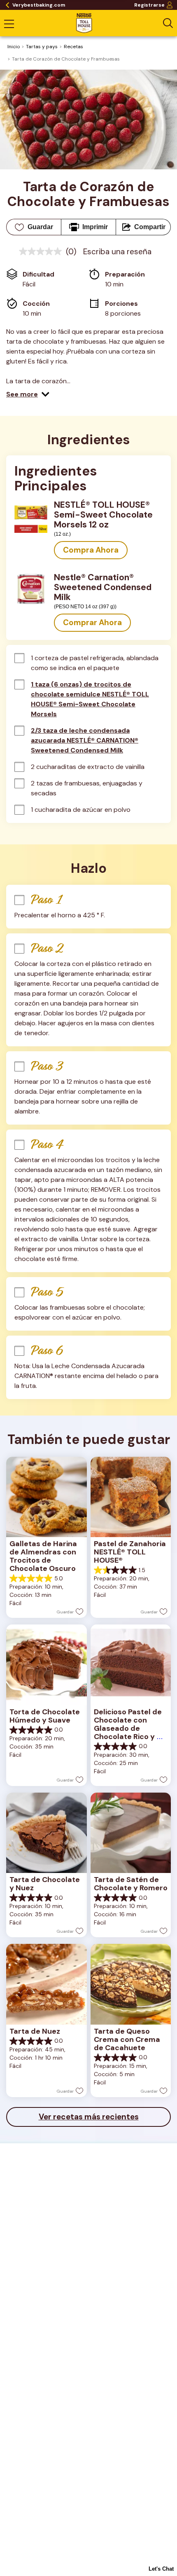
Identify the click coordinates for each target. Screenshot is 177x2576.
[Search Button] (168, 23)
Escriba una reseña (117, 252)
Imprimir (95, 227)
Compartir (150, 227)
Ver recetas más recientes (89, 2117)
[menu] (9, 25)
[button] (28, 394)
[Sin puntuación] (42, 251)
